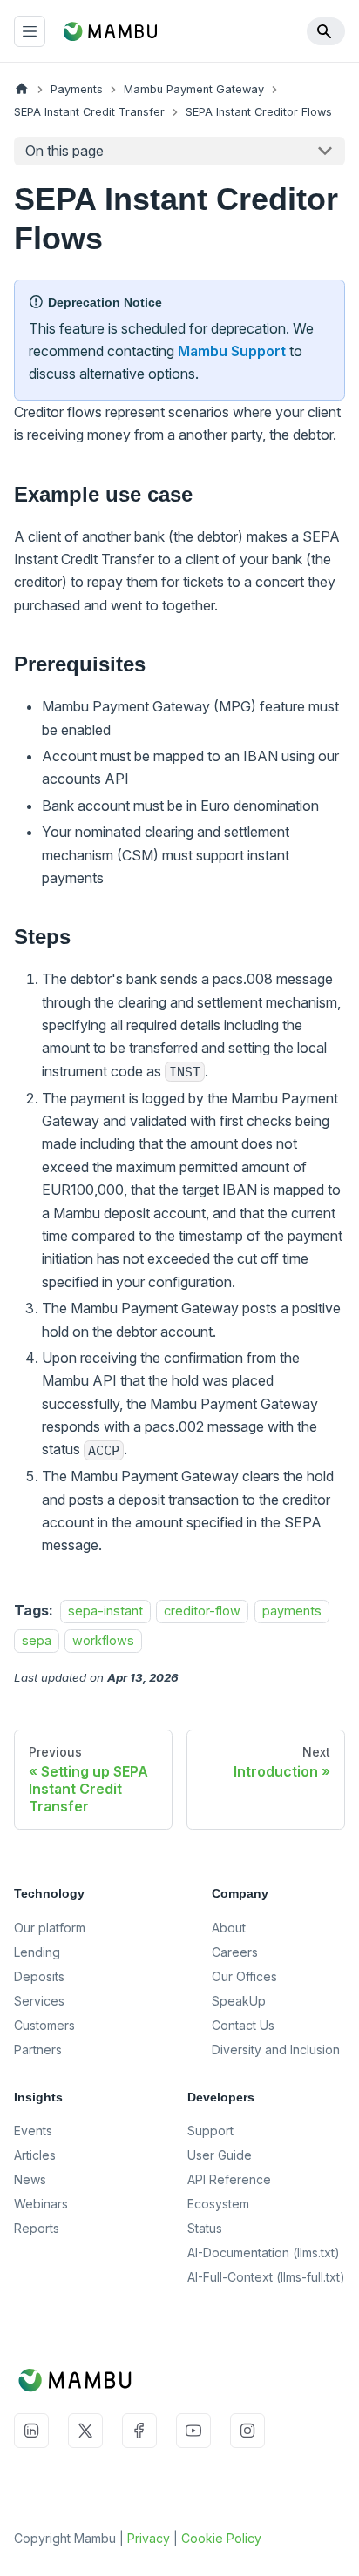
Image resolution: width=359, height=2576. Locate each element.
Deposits (39, 1976)
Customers (44, 2025)
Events (33, 2131)
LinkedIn (31, 2431)
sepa (37, 1640)
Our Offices (244, 1976)
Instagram (247, 2431)
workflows (103, 1640)
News (30, 2179)
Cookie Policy (221, 2538)
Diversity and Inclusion (276, 2050)
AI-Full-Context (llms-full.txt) (266, 2277)
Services (39, 2001)
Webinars (41, 2204)
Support (210, 2131)
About (229, 1928)
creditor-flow (202, 1611)
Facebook (139, 2431)
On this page (64, 151)
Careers (235, 1952)
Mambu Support (232, 351)
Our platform (50, 1928)
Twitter (85, 2431)
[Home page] (22, 89)
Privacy (149, 2538)
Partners (38, 2050)
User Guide (220, 2155)
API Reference (229, 2179)
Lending (37, 1952)
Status (205, 2228)
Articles (35, 2155)
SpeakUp (239, 2001)
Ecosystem (218, 2204)
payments (292, 1611)
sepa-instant (105, 1611)
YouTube (193, 2431)
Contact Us (243, 2025)
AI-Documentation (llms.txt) (264, 2252)
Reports (37, 2228)
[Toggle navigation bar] (30, 31)
